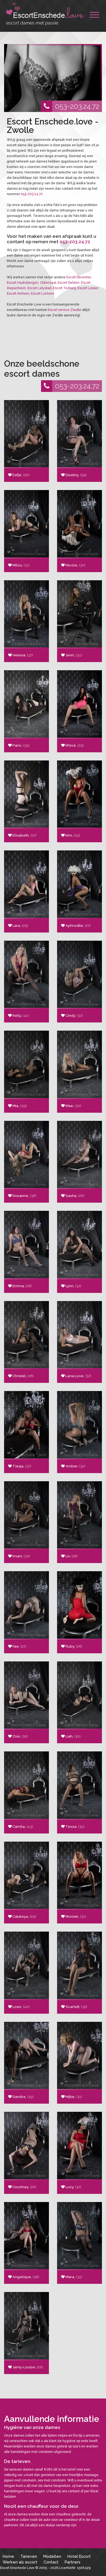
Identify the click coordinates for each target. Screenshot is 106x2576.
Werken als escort (20, 2562)
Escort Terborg (64, 288)
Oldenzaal (48, 283)
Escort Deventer (79, 277)
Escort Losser (88, 288)
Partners (73, 2562)
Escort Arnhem (18, 294)
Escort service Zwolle (65, 310)
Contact (51, 2562)
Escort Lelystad (39, 288)
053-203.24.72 (77, 106)
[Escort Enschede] (45, 14)
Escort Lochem (43, 294)
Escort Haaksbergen (23, 283)
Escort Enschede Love (17, 2568)
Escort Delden (68, 283)
